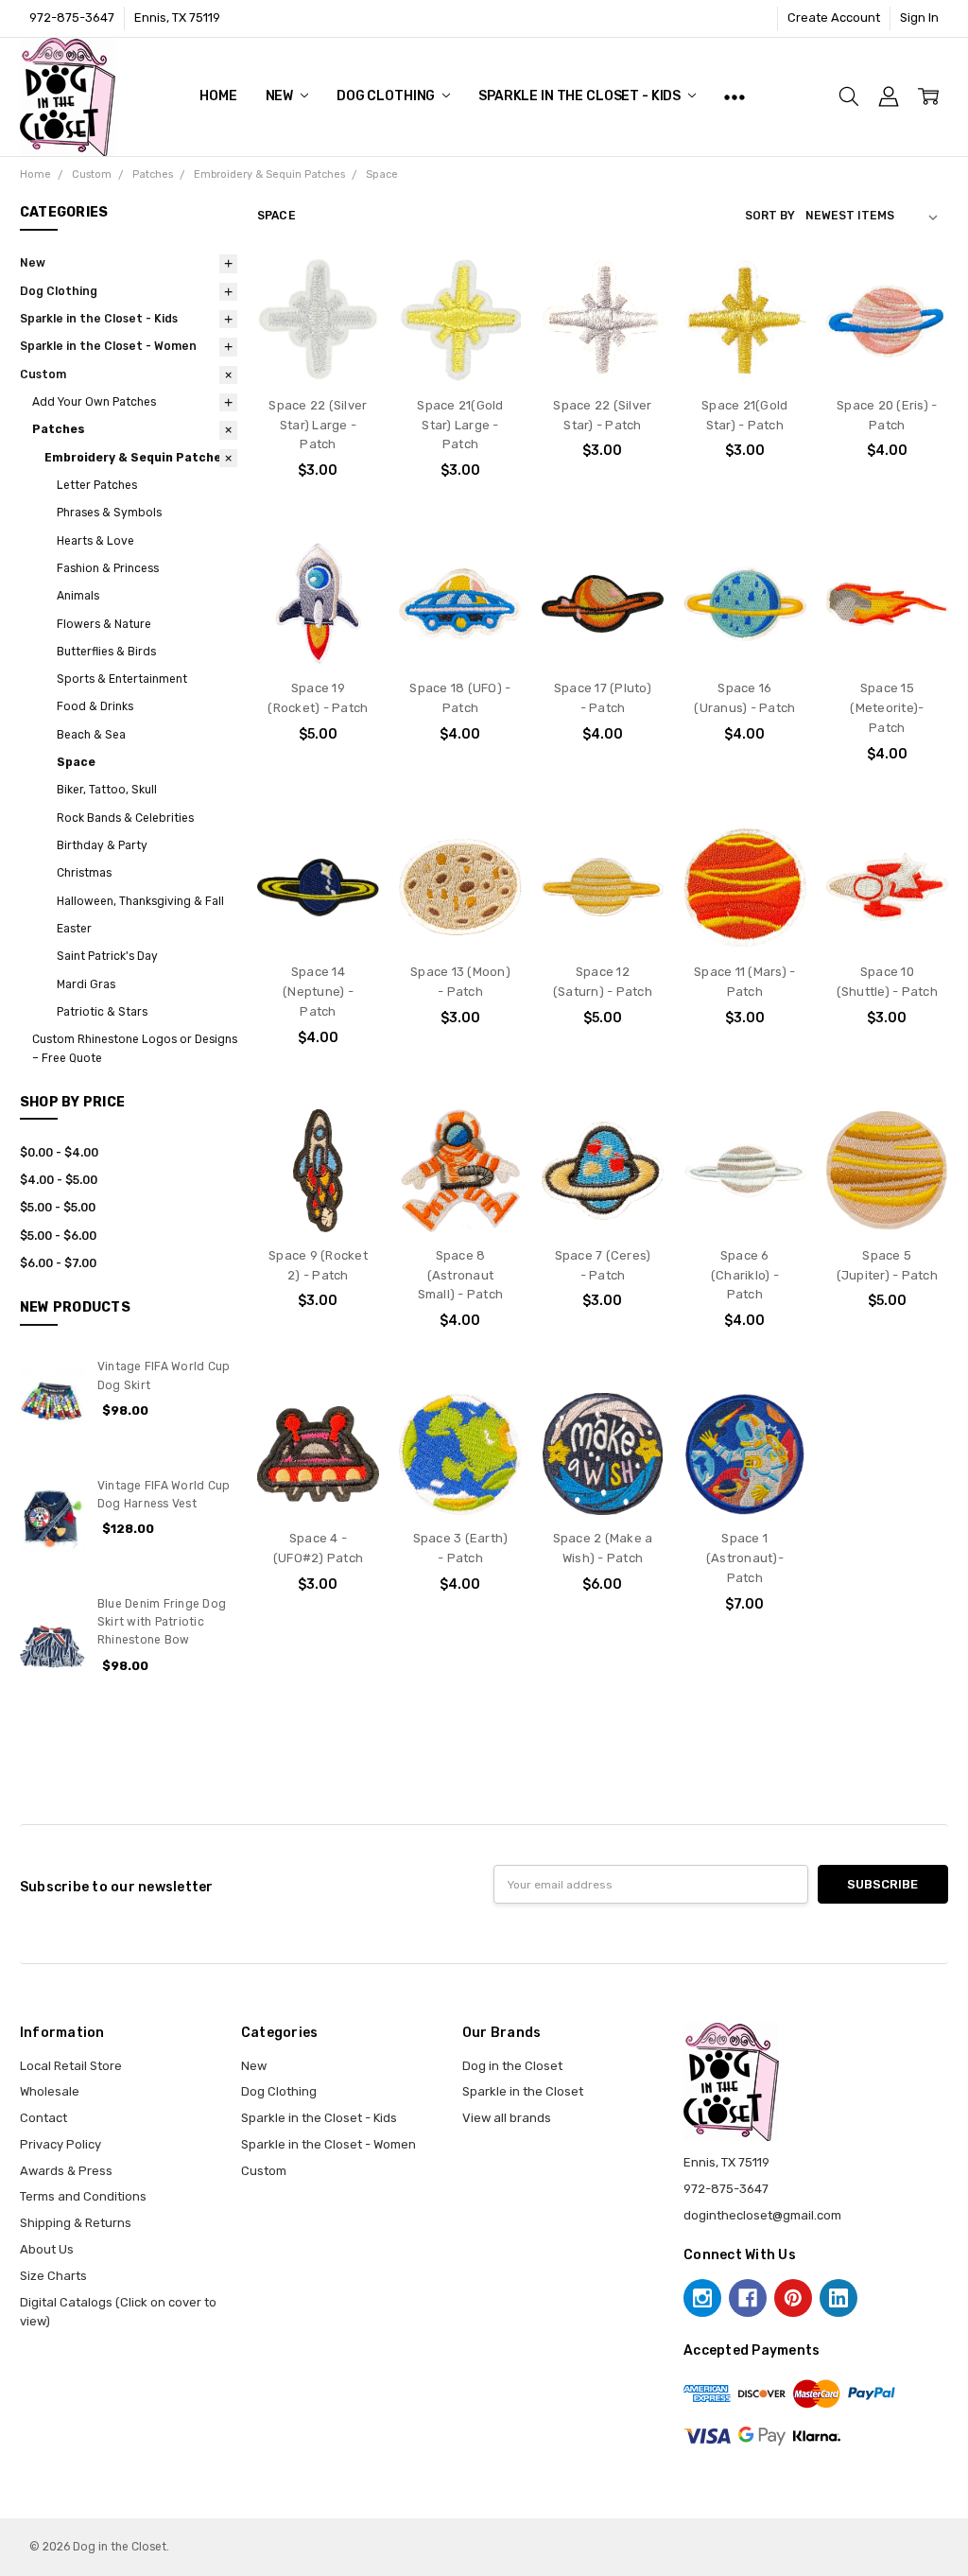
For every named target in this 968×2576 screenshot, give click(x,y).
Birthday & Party (102, 845)
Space (76, 762)
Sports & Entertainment (122, 679)
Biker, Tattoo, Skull (107, 790)
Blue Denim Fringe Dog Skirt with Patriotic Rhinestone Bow (162, 1622)
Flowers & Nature (104, 624)
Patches (59, 429)
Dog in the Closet (512, 2066)
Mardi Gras (86, 984)
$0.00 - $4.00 (59, 1153)
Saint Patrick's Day (107, 956)
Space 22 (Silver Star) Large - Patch (318, 425)
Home (218, 96)
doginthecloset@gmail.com (762, 2215)
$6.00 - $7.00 (58, 1263)
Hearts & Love (95, 541)
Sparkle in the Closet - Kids (581, 96)
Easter (74, 929)
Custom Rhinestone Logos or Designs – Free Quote (135, 1048)
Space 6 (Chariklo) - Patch (745, 1275)
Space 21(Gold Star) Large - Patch (460, 425)
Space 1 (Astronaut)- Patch (745, 1558)
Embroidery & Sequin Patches (137, 458)
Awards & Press (66, 2171)
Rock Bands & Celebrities (125, 818)
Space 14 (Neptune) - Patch (318, 992)
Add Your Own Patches (94, 402)
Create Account (834, 17)
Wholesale (50, 2091)
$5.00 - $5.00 (58, 1208)
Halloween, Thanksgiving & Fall (140, 901)
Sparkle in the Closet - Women (108, 346)
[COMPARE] (348, 321)
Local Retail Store (71, 2066)
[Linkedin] (838, 2298)
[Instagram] (702, 2298)
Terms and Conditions (83, 2196)
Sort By (770, 216)
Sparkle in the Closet (523, 2091)
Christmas (84, 873)
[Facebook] (748, 2298)
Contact (43, 2118)
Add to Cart (318, 339)
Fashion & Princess (108, 568)
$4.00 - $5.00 (59, 1180)
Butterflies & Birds (106, 652)
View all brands (507, 2118)
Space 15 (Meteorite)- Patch (887, 708)
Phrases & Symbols (109, 513)
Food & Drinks (95, 706)
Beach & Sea (91, 735)
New (281, 96)
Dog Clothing (387, 96)
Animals (78, 596)
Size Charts (53, 2276)
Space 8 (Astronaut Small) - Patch (461, 1275)
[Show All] (735, 96)
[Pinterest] (793, 2298)
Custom (43, 374)
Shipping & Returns (76, 2223)
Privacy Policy (60, 2144)
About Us (47, 2249)
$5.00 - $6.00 (58, 1236)
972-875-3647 (72, 17)
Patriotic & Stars (102, 1012)
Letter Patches (97, 485)
